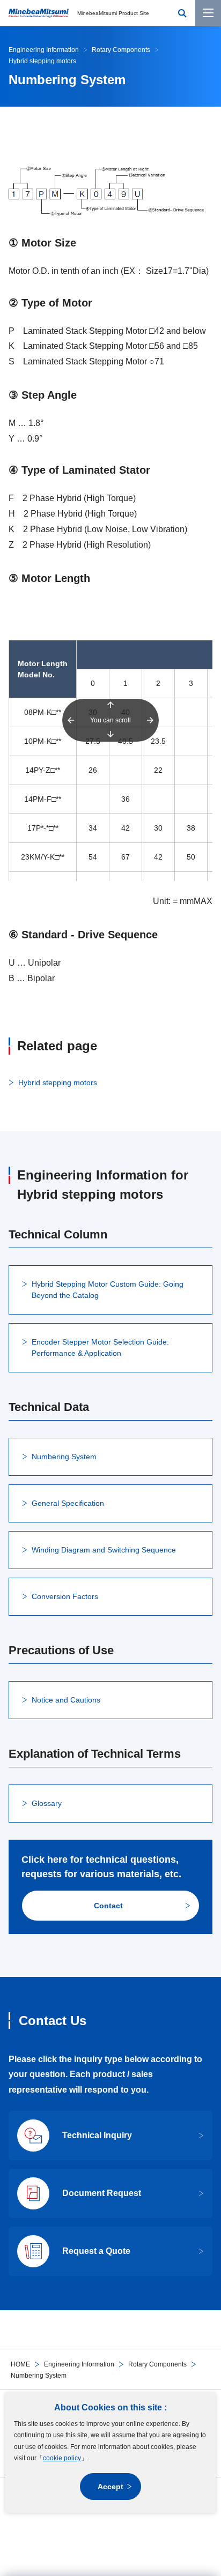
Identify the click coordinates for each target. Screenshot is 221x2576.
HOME (20, 2364)
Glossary (47, 1803)
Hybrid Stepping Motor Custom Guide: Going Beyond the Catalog (108, 1290)
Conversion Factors (65, 1596)
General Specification (68, 1503)
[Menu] (208, 13)
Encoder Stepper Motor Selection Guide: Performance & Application (100, 1347)
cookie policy (62, 2458)
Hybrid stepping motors (58, 1082)
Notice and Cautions (66, 1700)
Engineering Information (79, 2364)
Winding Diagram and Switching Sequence (104, 1550)
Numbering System (64, 1457)
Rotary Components (157, 2364)
